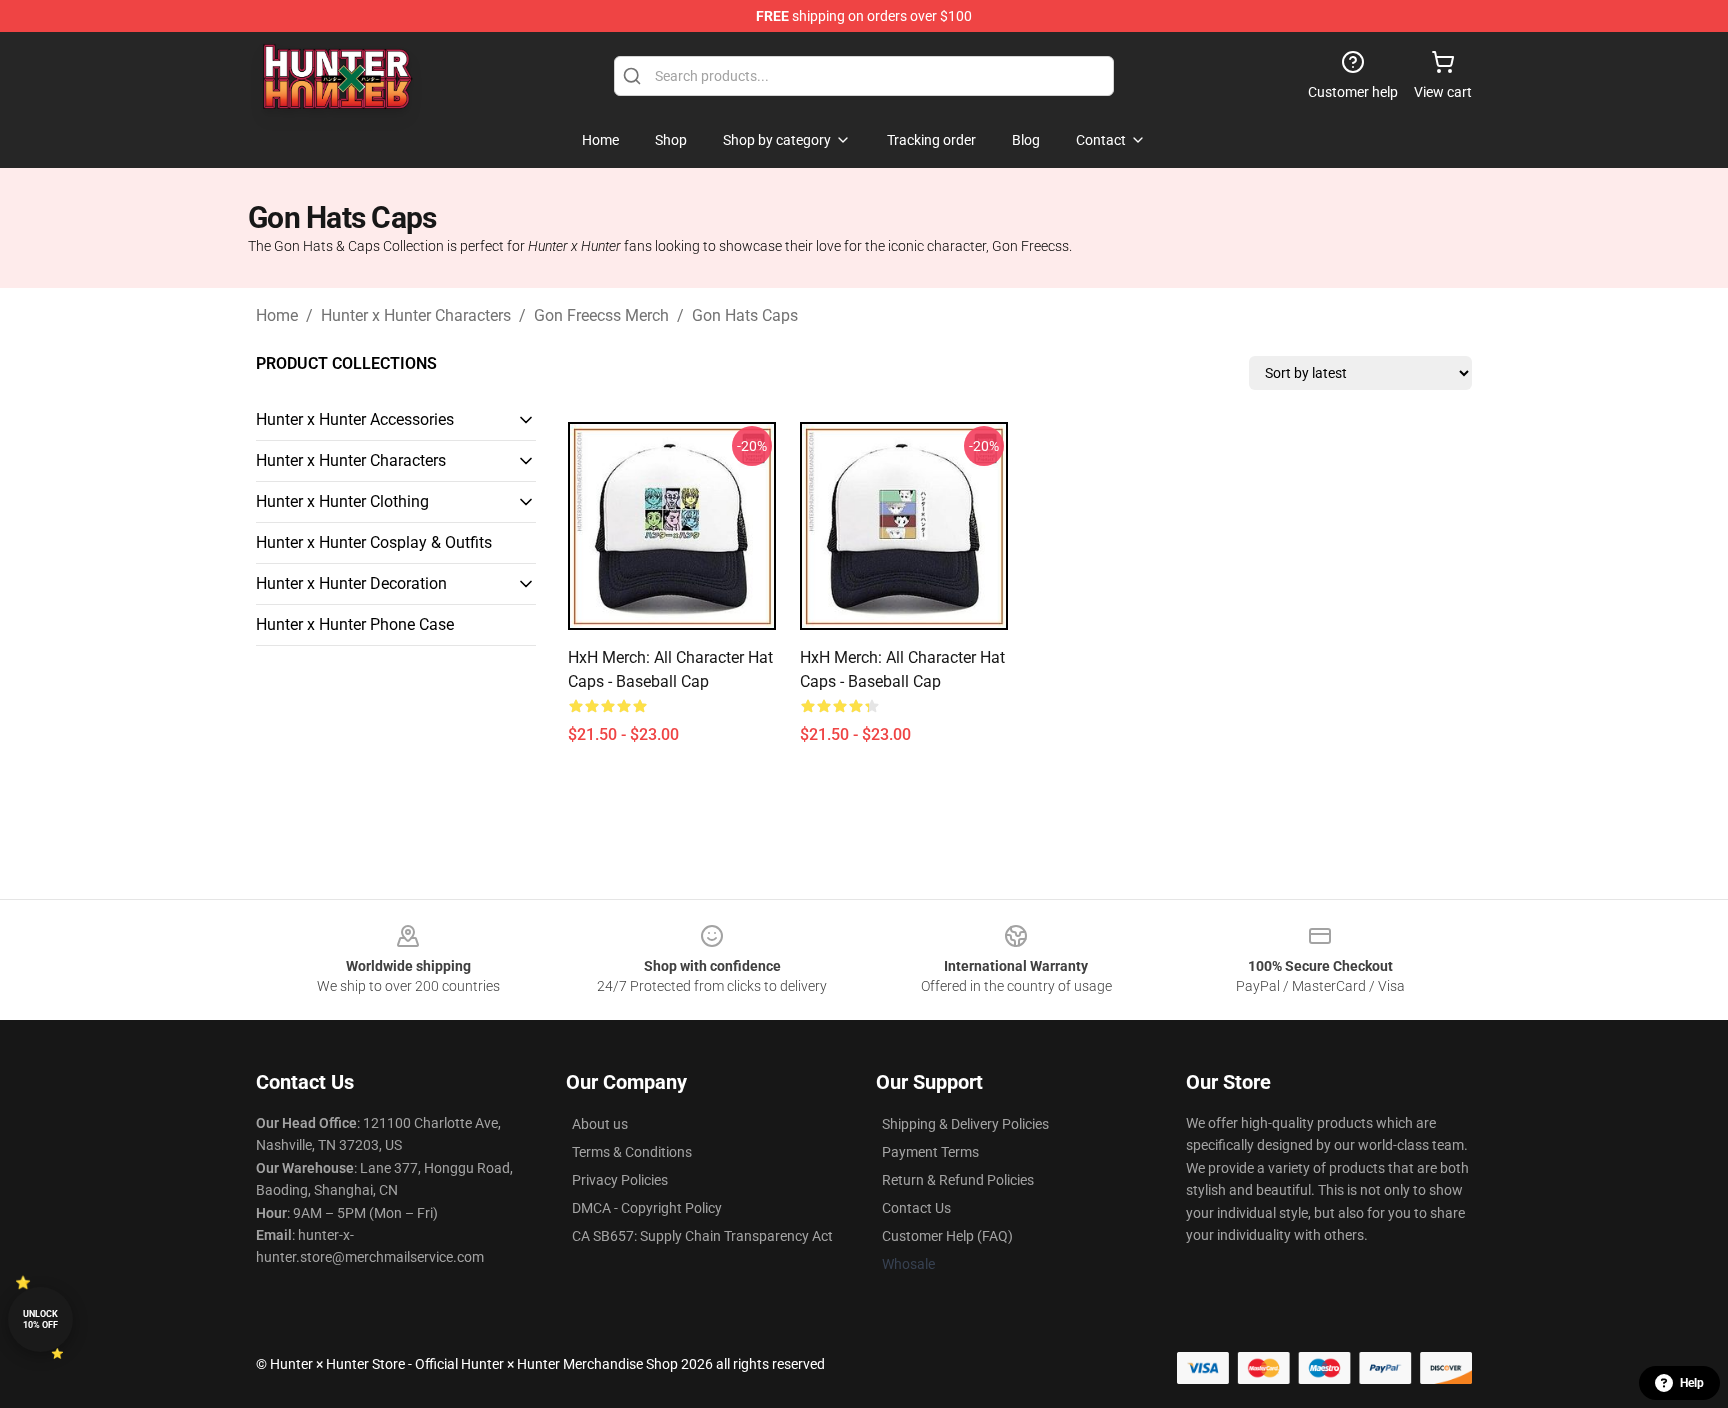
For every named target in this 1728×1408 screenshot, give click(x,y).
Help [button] (1692, 1383)
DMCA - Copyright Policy (647, 1208)
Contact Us (916, 1208)
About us (600, 1124)
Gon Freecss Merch (601, 315)
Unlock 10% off (40, 1319)
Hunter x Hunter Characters (416, 315)
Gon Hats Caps (745, 315)
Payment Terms (930, 1152)
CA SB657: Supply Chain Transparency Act (702, 1236)
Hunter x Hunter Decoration (351, 583)
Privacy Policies (620, 1180)
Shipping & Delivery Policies (965, 1124)
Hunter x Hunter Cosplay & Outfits (374, 542)
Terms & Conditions (632, 1152)
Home (277, 315)
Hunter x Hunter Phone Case (355, 624)
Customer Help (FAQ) (947, 1236)
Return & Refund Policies (958, 1180)
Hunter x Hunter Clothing (342, 501)
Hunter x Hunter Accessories (355, 419)
